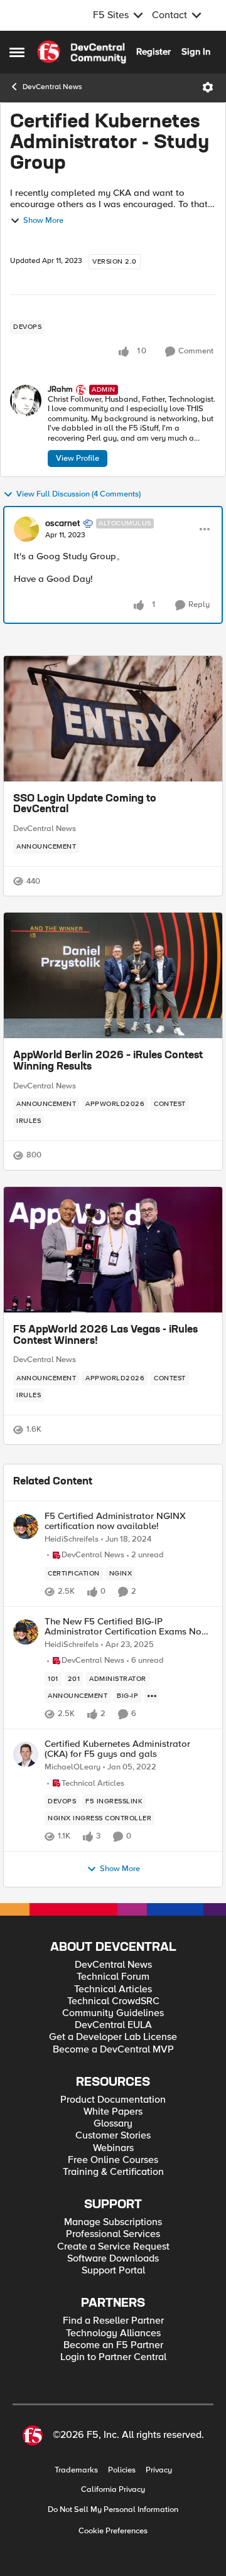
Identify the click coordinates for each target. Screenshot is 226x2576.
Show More (43, 221)
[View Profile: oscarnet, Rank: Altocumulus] (26, 529)
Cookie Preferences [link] (113, 2531)
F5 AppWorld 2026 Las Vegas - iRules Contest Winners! (105, 1336)
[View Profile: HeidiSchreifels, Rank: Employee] (26, 1527)
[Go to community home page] (82, 52)
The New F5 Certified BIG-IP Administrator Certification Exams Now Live (126, 1627)
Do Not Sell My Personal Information (113, 2510)
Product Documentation (113, 2100)
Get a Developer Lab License (113, 2037)
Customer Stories (113, 2136)
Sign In (196, 51)
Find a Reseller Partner (113, 2321)
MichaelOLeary (73, 1767)
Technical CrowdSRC (113, 2001)
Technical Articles (113, 1989)
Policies (122, 2470)
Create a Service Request (113, 2247)
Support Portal (113, 2271)
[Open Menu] (208, 87)
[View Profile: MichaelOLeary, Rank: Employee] (26, 1754)
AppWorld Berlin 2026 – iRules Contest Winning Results (108, 1061)
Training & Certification (113, 2172)
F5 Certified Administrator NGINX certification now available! (115, 1521)
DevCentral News (52, 87)
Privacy (159, 2470)
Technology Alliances (113, 2333)
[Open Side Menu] (17, 52)
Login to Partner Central (113, 2357)
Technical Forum (113, 1977)
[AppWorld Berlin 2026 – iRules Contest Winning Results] (113, 975)
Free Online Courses (113, 2160)
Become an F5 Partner (113, 2345)
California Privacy (113, 2490)
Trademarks (76, 2470)
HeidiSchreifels (72, 1539)
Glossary (113, 2124)
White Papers (113, 2112)
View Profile (78, 458)
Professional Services (113, 2234)
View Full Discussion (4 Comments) (78, 494)
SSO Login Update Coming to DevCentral (85, 805)
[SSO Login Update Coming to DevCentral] (113, 719)
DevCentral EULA (113, 2025)
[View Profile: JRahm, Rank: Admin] (26, 400)
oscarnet (62, 523)
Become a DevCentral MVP (113, 2050)
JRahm (60, 389)
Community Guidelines (113, 2013)
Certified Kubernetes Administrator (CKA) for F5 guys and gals (117, 1749)
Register (153, 51)
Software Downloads (113, 2259)
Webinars (113, 2148)
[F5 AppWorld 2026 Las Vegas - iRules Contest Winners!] (113, 1250)
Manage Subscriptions (113, 2222)
